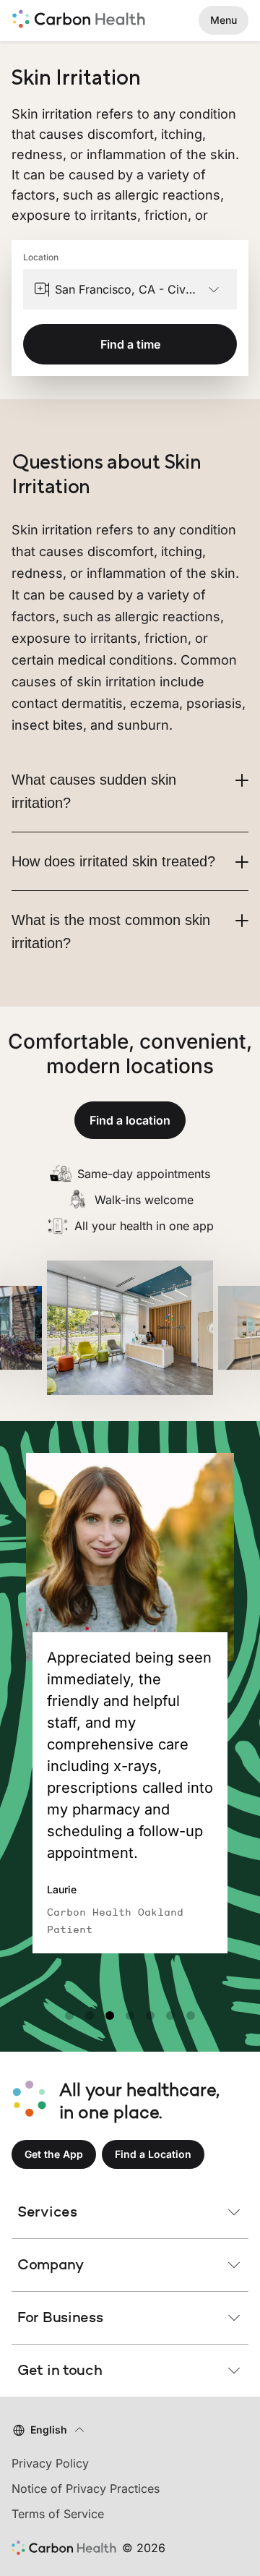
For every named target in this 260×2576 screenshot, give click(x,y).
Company (51, 2264)
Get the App (54, 2154)
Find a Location (153, 2154)
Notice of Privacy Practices (86, 2488)
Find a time (130, 344)
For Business (60, 2317)
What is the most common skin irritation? (111, 931)
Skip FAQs (130, 436)
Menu (224, 20)
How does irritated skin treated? (113, 861)
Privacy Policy (50, 2463)
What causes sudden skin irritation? (94, 791)
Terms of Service (58, 2514)
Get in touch (60, 2370)
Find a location (130, 1120)
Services (47, 2212)
